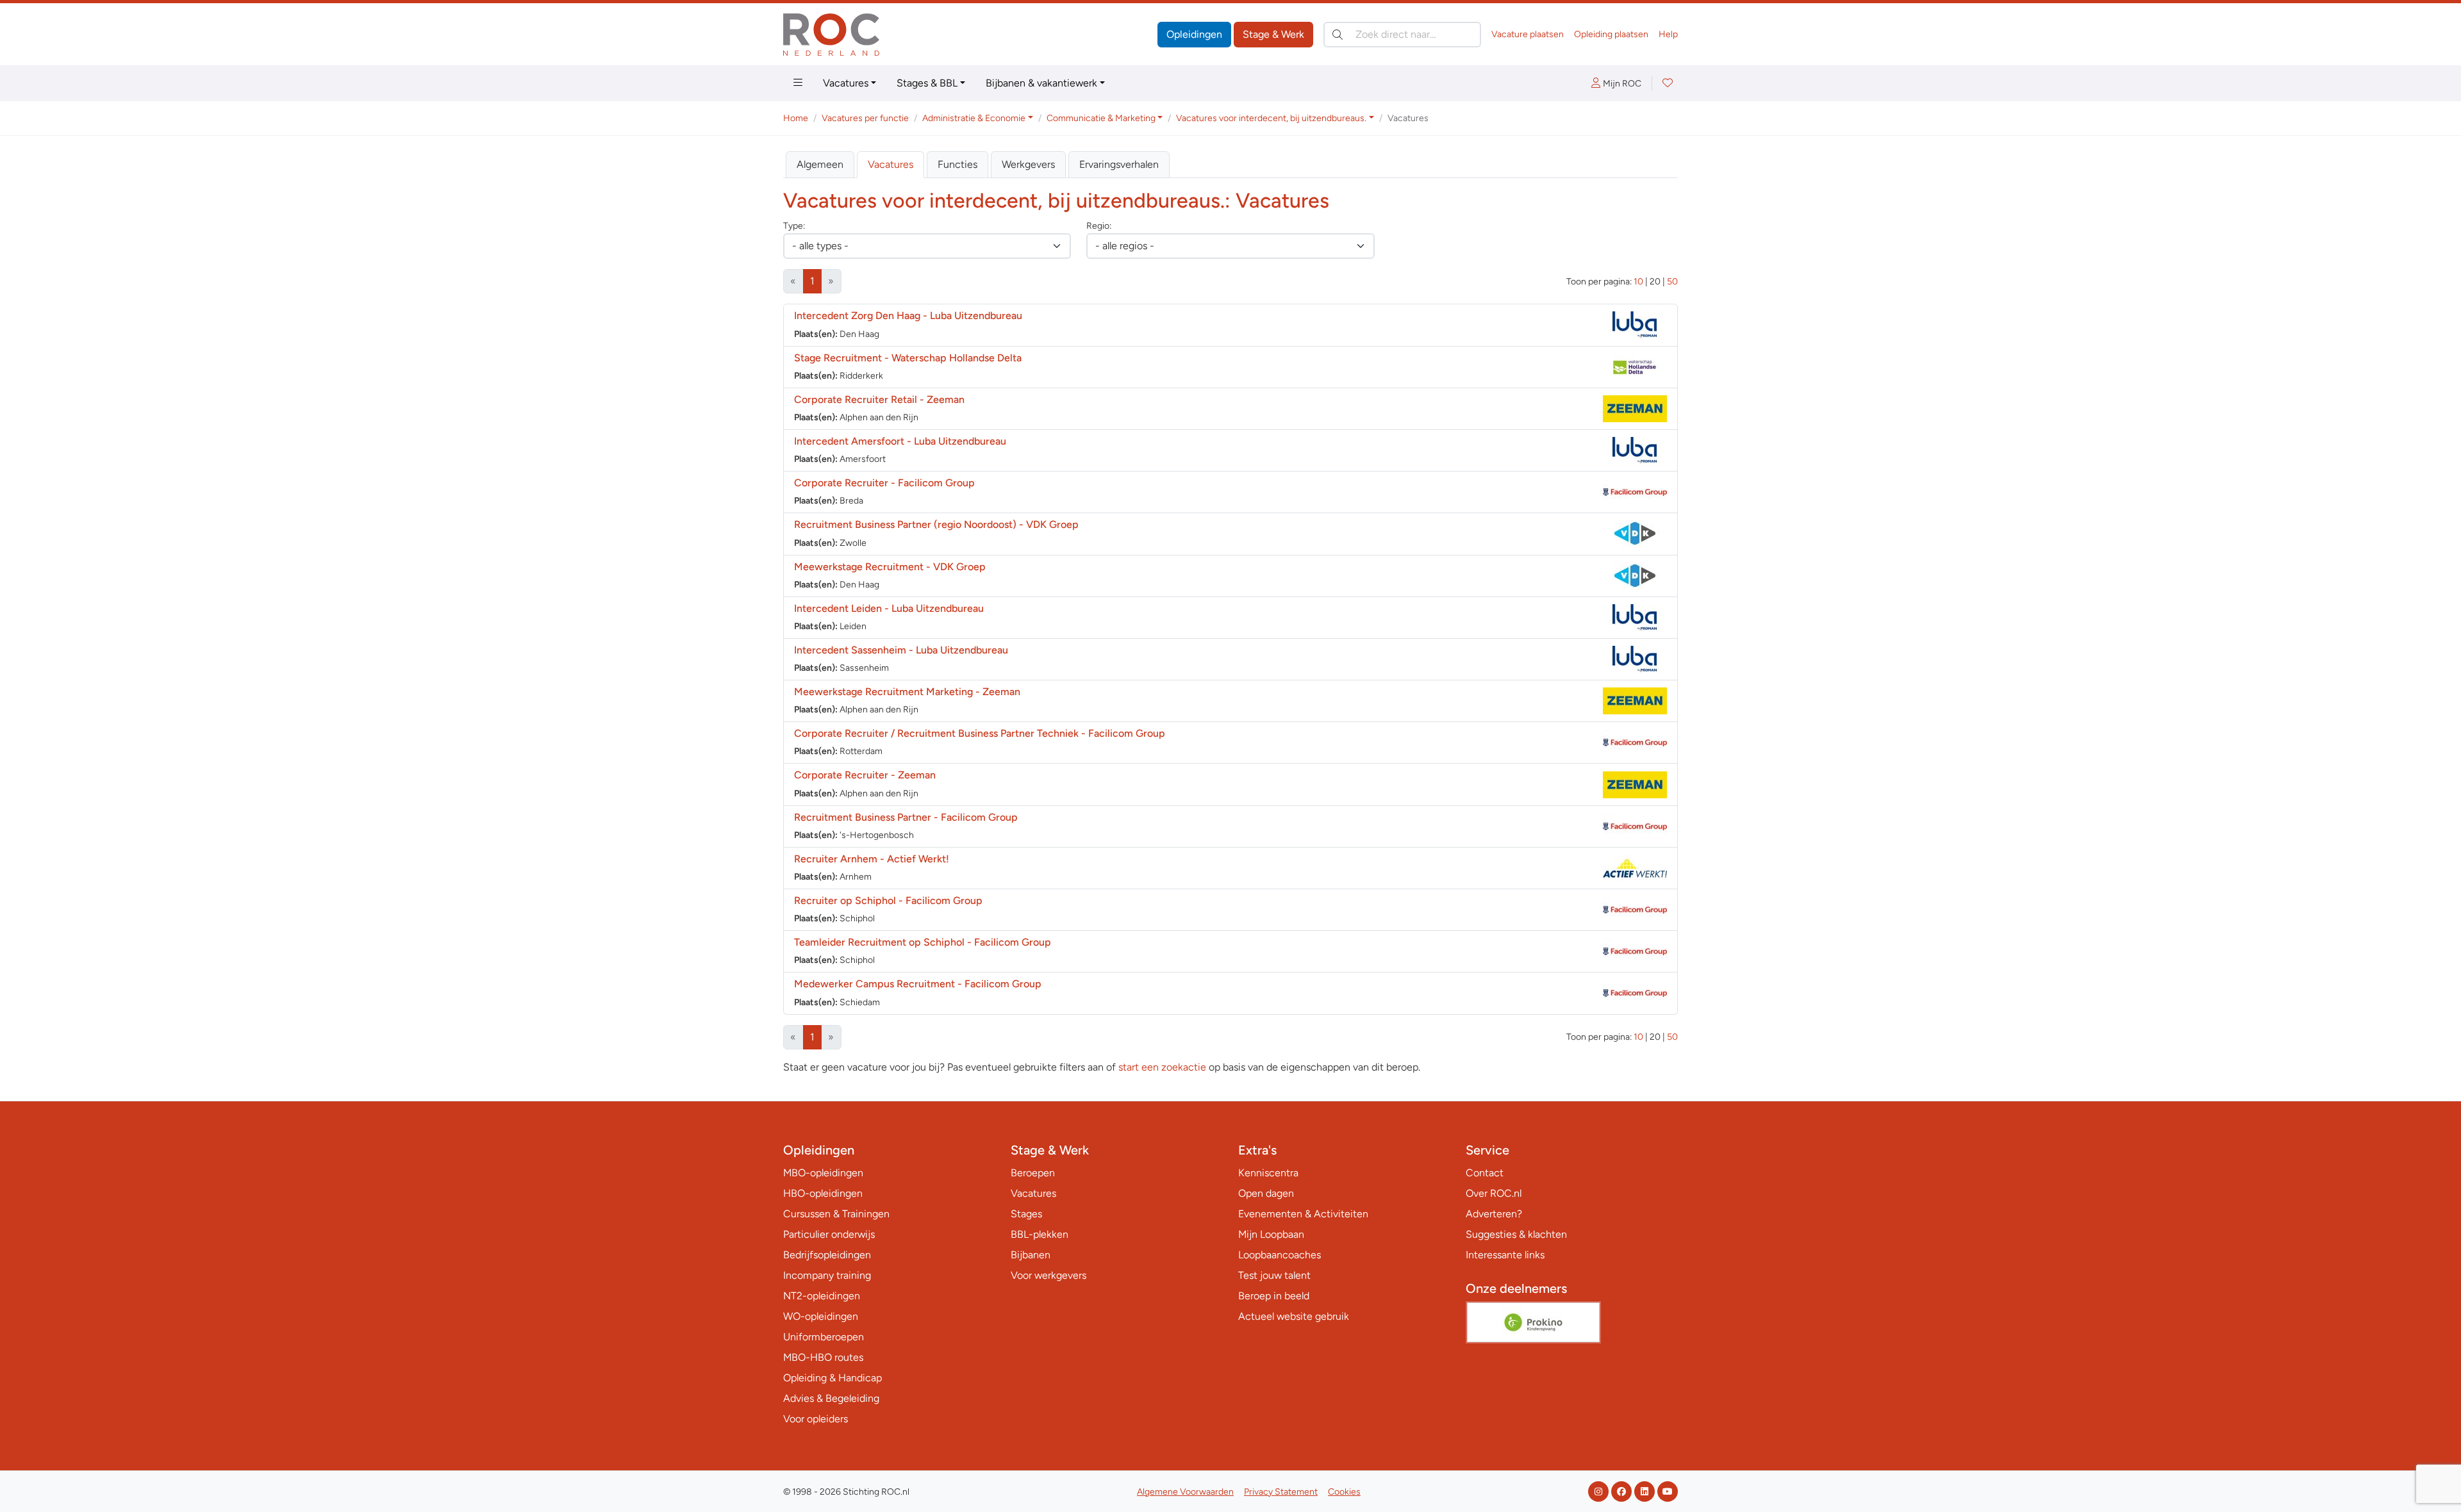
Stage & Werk (1273, 34)
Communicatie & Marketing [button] (1101, 118)
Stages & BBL (927, 83)
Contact (1485, 1173)
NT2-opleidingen (822, 1296)
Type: (794, 226)
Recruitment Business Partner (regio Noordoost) (936, 524)
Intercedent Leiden (889, 608)
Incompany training (827, 1275)
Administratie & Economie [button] (974, 118)
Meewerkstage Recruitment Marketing (907, 692)
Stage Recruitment (908, 358)
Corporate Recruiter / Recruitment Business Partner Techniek (980, 733)
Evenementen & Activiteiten (1303, 1214)
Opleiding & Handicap (833, 1378)
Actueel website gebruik (1294, 1316)
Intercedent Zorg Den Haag (908, 316)
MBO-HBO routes (823, 1357)
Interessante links (1505, 1255)
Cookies (1344, 1492)
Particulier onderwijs (829, 1234)
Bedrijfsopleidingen (827, 1255)
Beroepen (1033, 1173)
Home (796, 118)
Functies (957, 164)
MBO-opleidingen (823, 1173)
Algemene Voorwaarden (1185, 1492)
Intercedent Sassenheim (901, 650)
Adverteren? (1494, 1214)
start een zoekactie (1162, 1067)
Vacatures (846, 83)
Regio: (1099, 226)
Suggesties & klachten (1516, 1234)
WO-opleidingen (821, 1316)
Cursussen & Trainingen (836, 1214)
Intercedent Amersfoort (900, 441)
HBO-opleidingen (823, 1193)
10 (1638, 282)
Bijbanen (1031, 1255)
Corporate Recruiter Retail (879, 399)
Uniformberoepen (824, 1337)
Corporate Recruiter (884, 483)
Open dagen (1266, 1193)
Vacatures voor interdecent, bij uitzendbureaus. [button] (1271, 118)
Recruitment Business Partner (906, 817)
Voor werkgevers (1048, 1275)
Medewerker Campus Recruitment (918, 984)
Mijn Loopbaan (1271, 1234)
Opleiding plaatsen (1611, 34)
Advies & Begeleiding (831, 1398)
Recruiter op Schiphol (888, 900)
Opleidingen (1194, 34)
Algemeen (820, 164)
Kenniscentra (1268, 1173)
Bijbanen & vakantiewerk (1041, 83)
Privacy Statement (1281, 1492)
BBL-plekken (1040, 1234)
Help (1668, 34)
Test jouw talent (1274, 1275)
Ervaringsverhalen (1119, 164)
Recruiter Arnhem (872, 859)
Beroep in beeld (1274, 1296)
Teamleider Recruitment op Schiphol (923, 942)
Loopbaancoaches (1280, 1255)
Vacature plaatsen (1528, 34)
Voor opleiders (816, 1419)
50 (1672, 282)
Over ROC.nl (1494, 1193)
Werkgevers (1028, 164)
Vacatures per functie (865, 118)
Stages (1026, 1214)
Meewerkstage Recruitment (890, 567)
